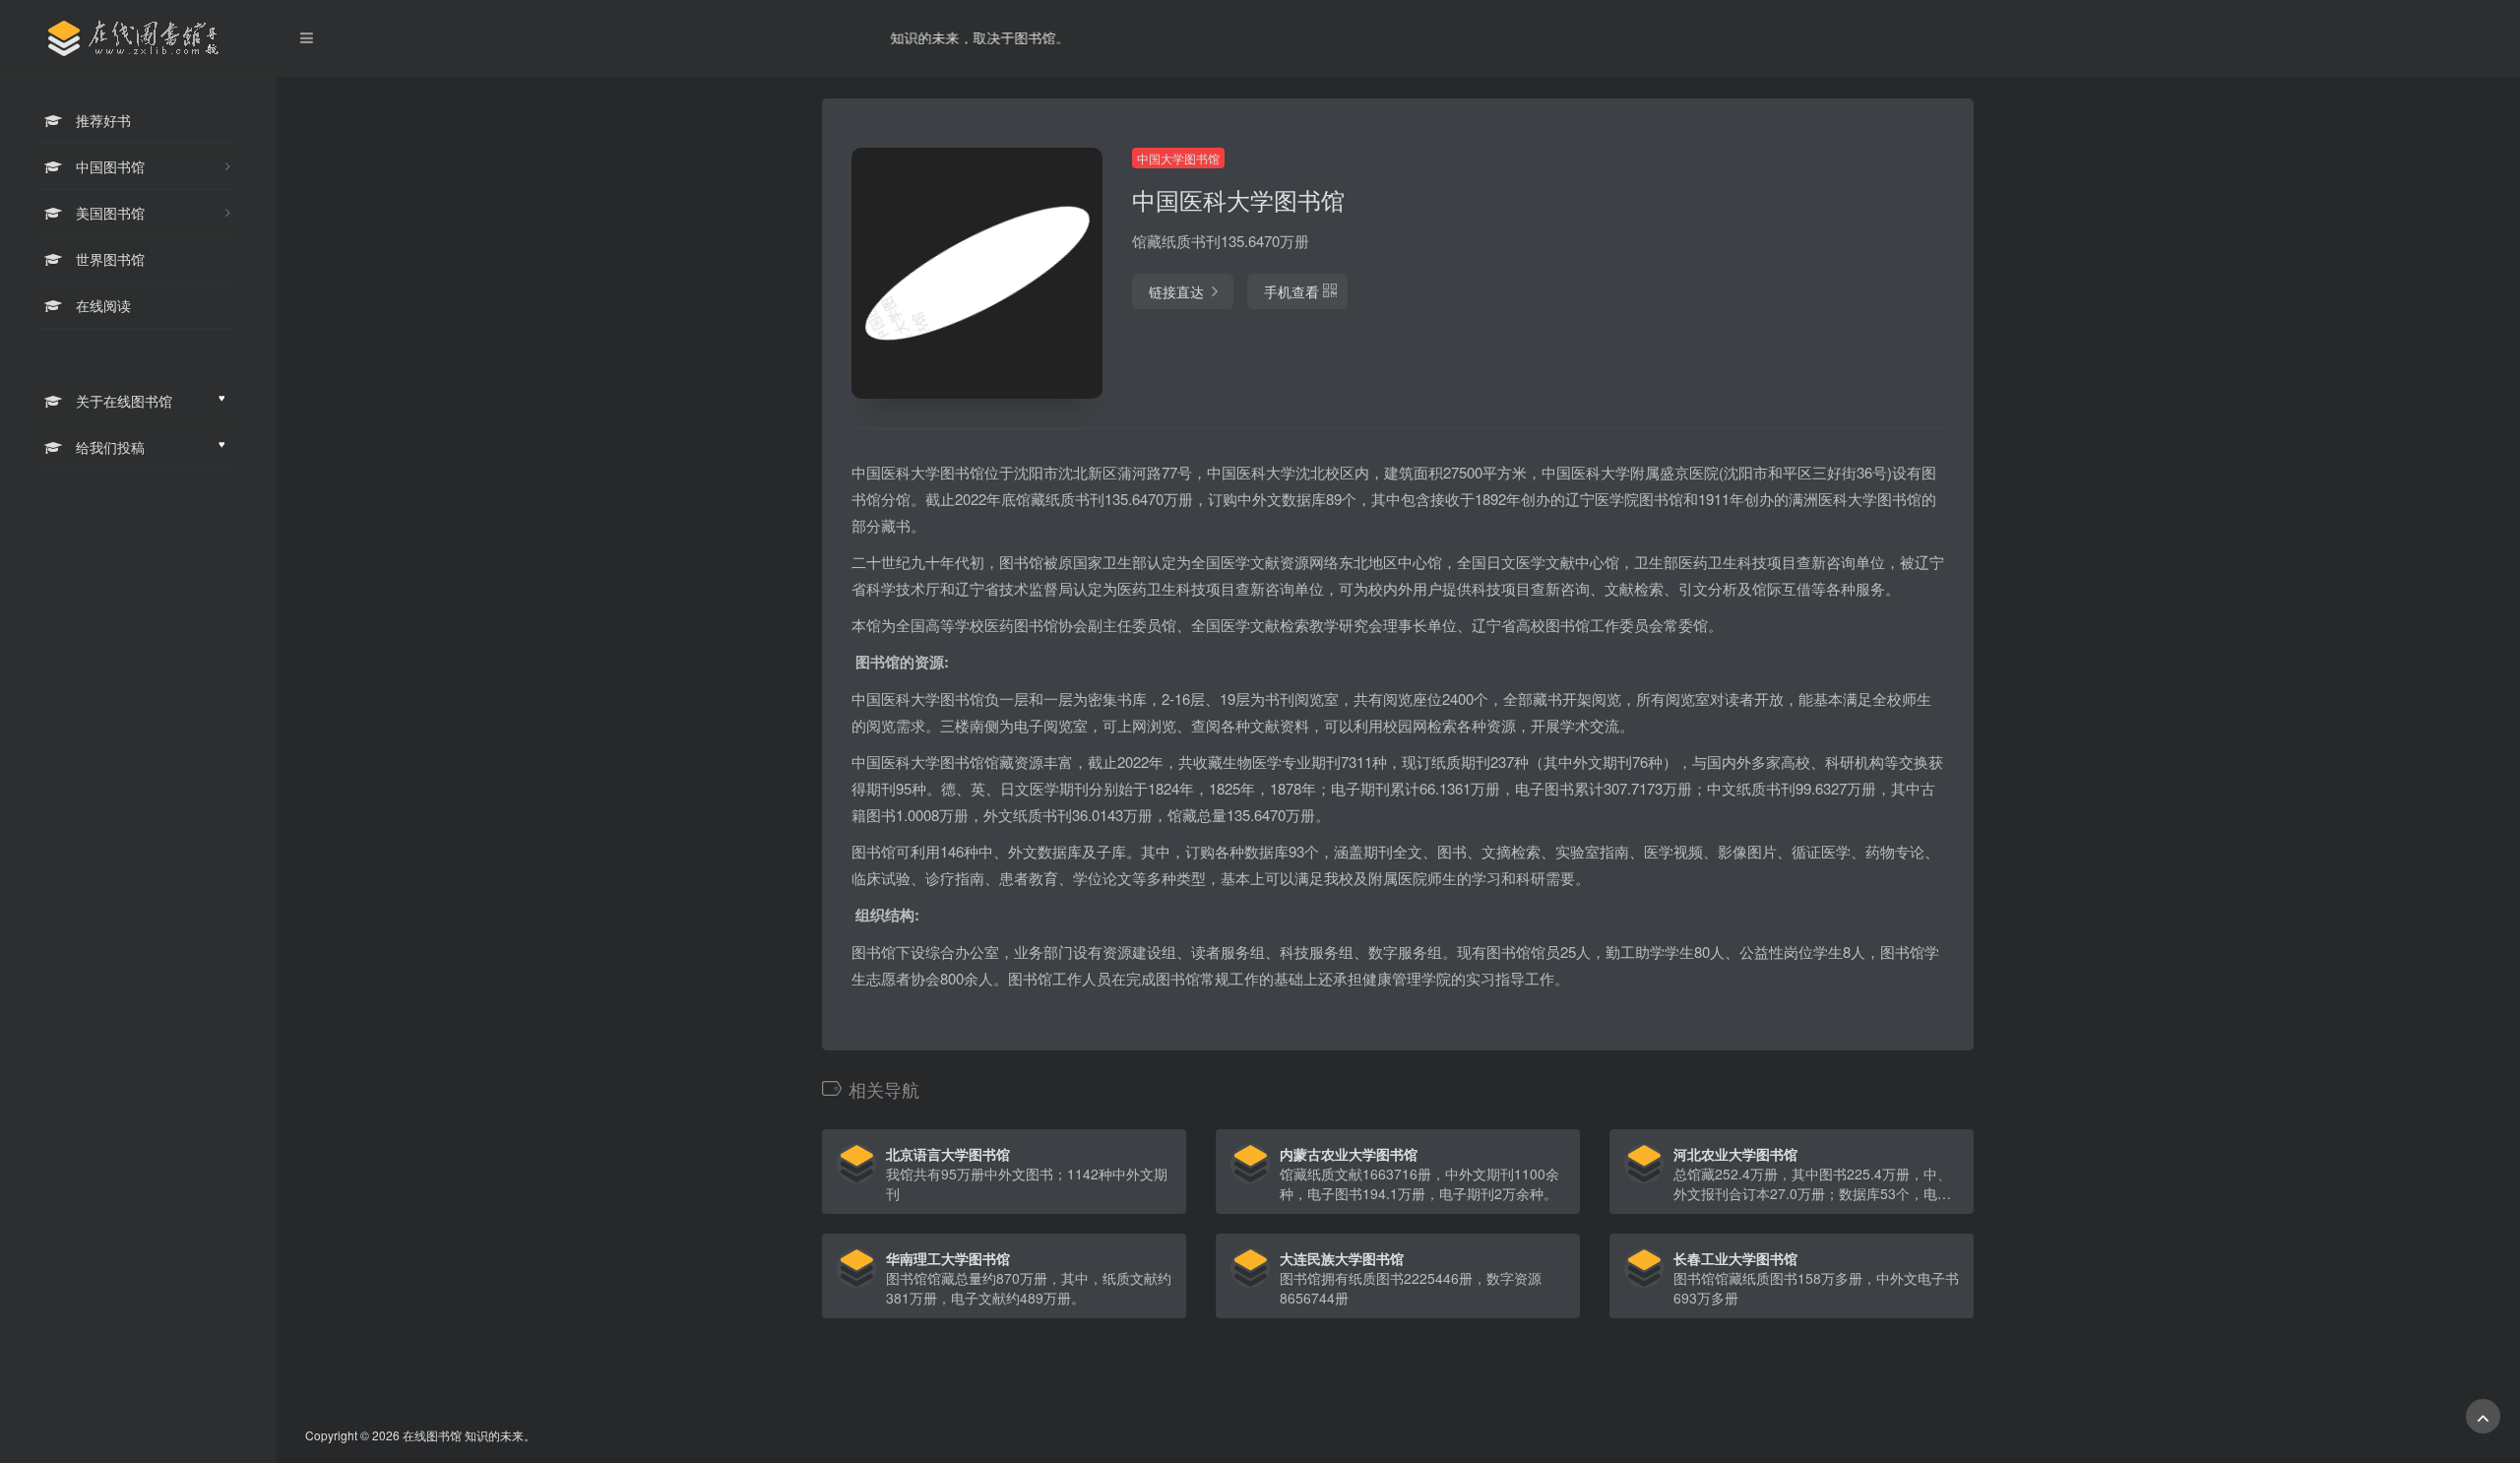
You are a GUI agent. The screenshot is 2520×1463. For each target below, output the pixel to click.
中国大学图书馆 (1178, 158)
